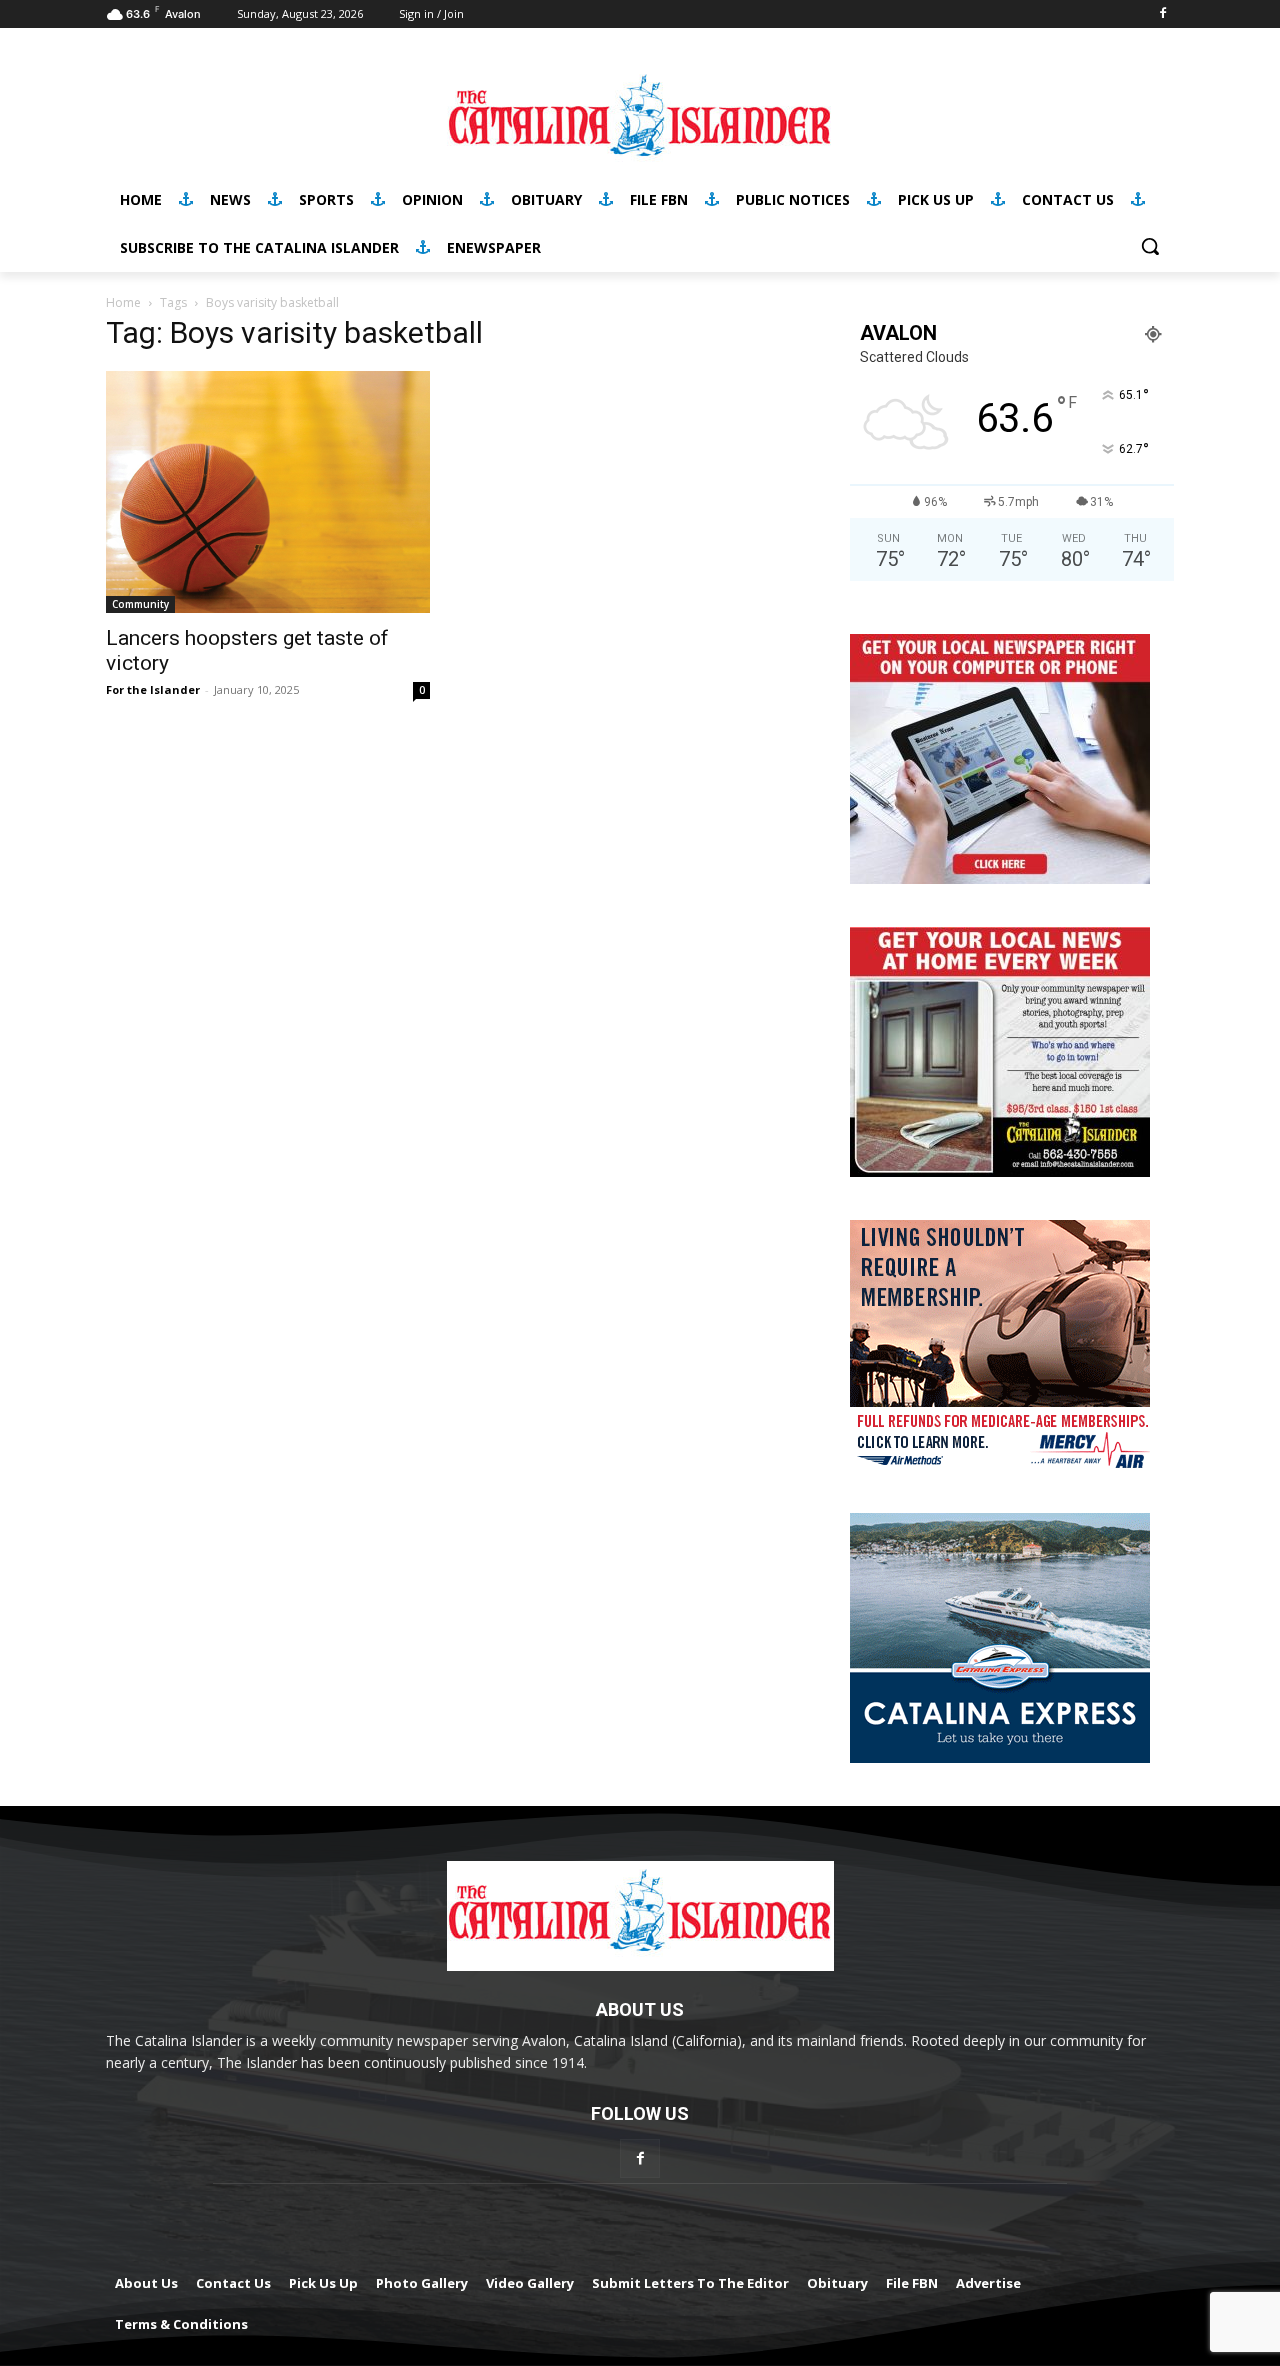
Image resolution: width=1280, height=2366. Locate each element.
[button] (1150, 246)
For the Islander (153, 689)
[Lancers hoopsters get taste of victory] (268, 492)
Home (123, 302)
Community (140, 604)
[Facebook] (1162, 14)
